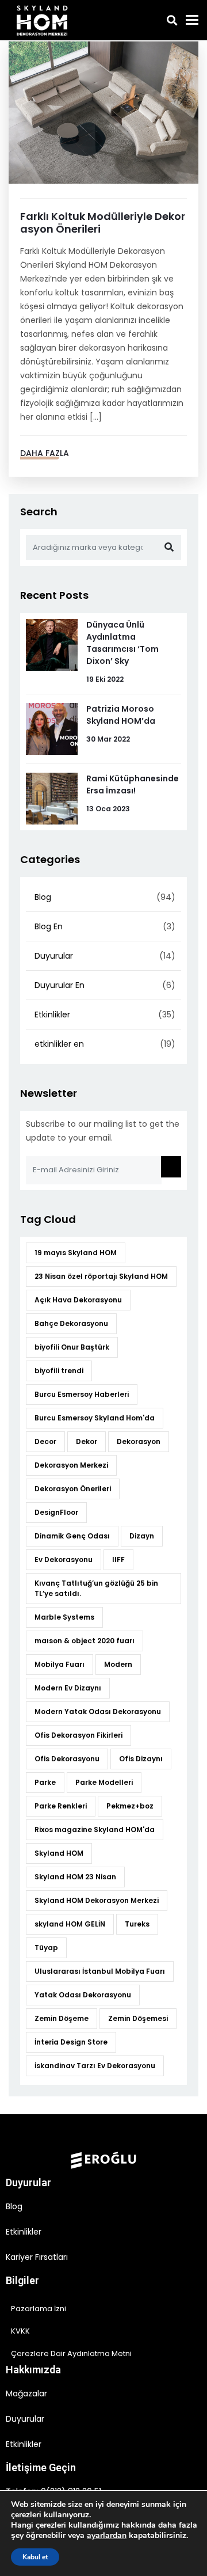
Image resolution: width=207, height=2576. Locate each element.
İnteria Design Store (71, 2042)
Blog (43, 897)
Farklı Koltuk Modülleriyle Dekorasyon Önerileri (103, 223)
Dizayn (142, 1536)
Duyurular (54, 956)
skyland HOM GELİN (70, 1924)
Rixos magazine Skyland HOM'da (95, 1830)
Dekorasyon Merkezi (71, 1465)
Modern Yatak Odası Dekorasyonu (98, 1711)
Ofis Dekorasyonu (67, 1759)
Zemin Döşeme (62, 2018)
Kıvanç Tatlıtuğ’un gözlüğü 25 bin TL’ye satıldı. (96, 1588)
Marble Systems (64, 1617)
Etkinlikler (52, 1015)
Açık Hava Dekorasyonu (78, 1300)
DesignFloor (56, 1512)
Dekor (87, 1441)
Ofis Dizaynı (141, 1759)
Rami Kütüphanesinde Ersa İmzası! (133, 784)
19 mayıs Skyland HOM (76, 1253)
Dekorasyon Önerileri (73, 1489)
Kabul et (35, 2557)
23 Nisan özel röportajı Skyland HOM (101, 1276)
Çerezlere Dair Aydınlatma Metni (71, 2353)
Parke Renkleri (61, 1806)
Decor (45, 1441)
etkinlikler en (59, 1044)
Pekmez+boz (130, 1806)
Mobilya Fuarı (60, 1664)
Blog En (49, 926)
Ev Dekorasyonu (64, 1559)
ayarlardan (107, 2536)
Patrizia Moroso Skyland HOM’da (121, 715)
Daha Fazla (45, 453)
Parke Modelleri (104, 1782)
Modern (118, 1664)
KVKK (20, 2331)
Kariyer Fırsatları (37, 2257)
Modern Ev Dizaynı (68, 1688)
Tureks (137, 1924)
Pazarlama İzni (39, 2309)
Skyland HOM (59, 1853)
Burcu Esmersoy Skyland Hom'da (95, 1418)
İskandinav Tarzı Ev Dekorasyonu (95, 2066)
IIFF (118, 1559)
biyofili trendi (59, 1371)
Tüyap (46, 1948)
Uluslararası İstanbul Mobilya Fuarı (100, 1971)
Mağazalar (26, 2393)
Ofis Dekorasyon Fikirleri (78, 1735)
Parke (45, 1782)
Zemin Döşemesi (138, 2018)
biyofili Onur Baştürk (72, 1347)
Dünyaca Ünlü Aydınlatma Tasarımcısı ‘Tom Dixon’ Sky (122, 643)
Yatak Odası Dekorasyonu (83, 1995)
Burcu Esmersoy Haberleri (82, 1394)
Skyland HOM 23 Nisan (75, 1877)
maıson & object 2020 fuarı (85, 1641)
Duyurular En (60, 985)
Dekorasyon (139, 1441)
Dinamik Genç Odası (72, 1536)
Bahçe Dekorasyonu (71, 1323)
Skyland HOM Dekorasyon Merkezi (97, 1900)
